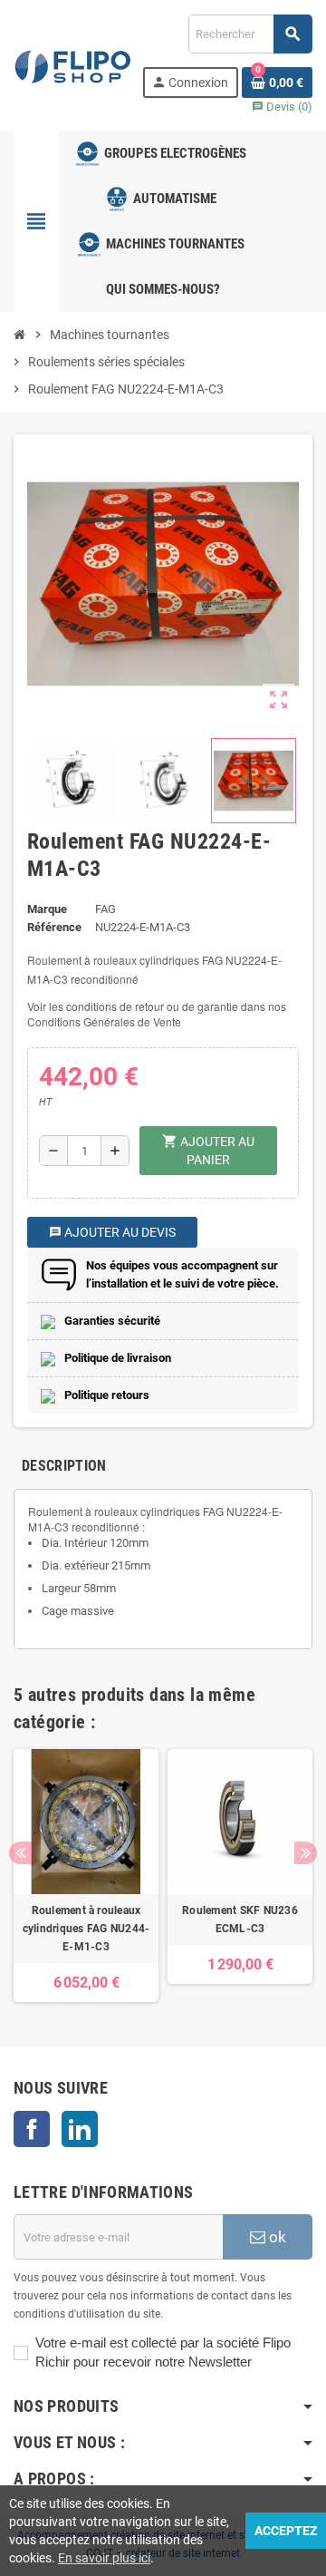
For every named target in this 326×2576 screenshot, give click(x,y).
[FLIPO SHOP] (73, 64)
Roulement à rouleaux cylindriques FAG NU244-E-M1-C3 (86, 1929)
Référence (54, 927)
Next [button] (306, 1853)
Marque (47, 909)
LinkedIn (80, 2129)
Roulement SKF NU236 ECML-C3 (240, 1920)
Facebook (32, 2129)
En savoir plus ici (104, 2558)
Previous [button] (20, 1853)
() (282, 107)
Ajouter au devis (112, 1232)
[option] (86, 1876)
